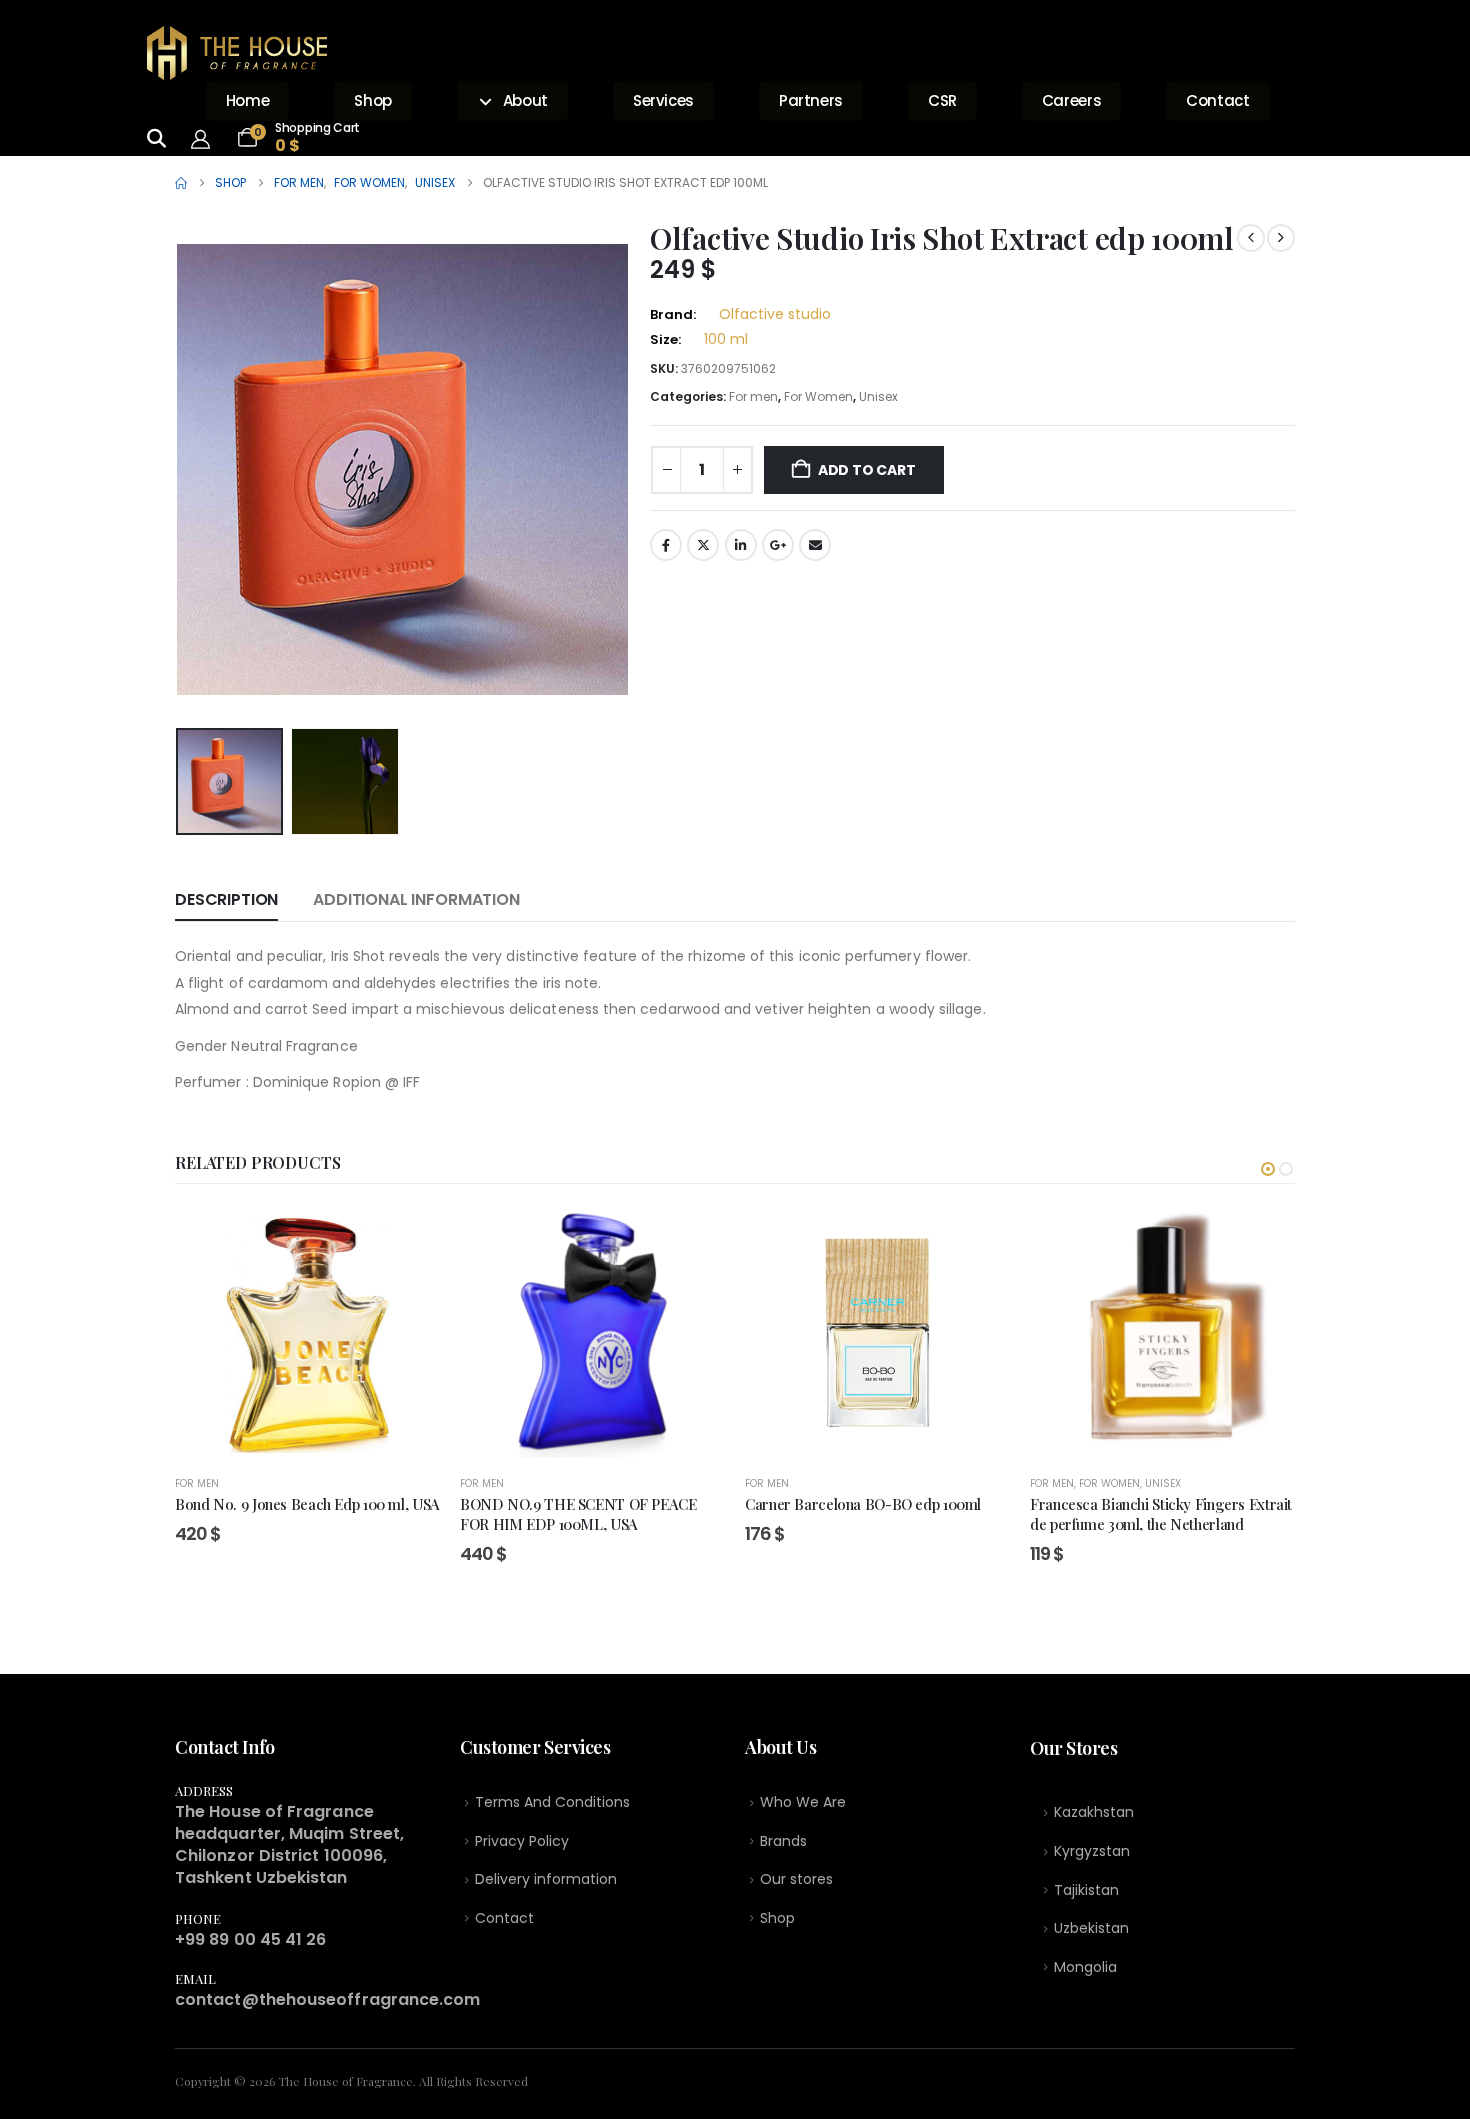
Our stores (796, 1879)
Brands (783, 1841)
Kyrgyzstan (1092, 1851)
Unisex (878, 396)
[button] (180, 470)
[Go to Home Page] (181, 183)
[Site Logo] (237, 53)
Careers (1071, 100)
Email (815, 545)
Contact (1217, 100)
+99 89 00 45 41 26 (250, 1939)
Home (248, 100)
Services (663, 100)
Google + (778, 545)
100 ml (726, 339)
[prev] (1251, 238)
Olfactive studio (775, 314)
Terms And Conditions (552, 1802)
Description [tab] (226, 899)
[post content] (307, 1333)
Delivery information (546, 1879)
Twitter (703, 545)
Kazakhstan (1094, 1812)
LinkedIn (741, 545)
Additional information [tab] (416, 899)
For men (753, 396)
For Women (818, 396)
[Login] (206, 138)
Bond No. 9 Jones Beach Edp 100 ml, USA (307, 1504)
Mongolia (1085, 1967)
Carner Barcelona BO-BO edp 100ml (863, 1504)
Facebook (666, 545)
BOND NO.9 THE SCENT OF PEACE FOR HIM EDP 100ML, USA (578, 1514)
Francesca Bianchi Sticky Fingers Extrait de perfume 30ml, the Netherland (1161, 1514)
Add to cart (867, 470)
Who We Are (803, 1802)
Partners (811, 100)
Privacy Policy (522, 1841)
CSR (942, 100)
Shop (373, 100)
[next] (1281, 238)
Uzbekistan (1091, 1928)
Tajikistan (1086, 1890)
